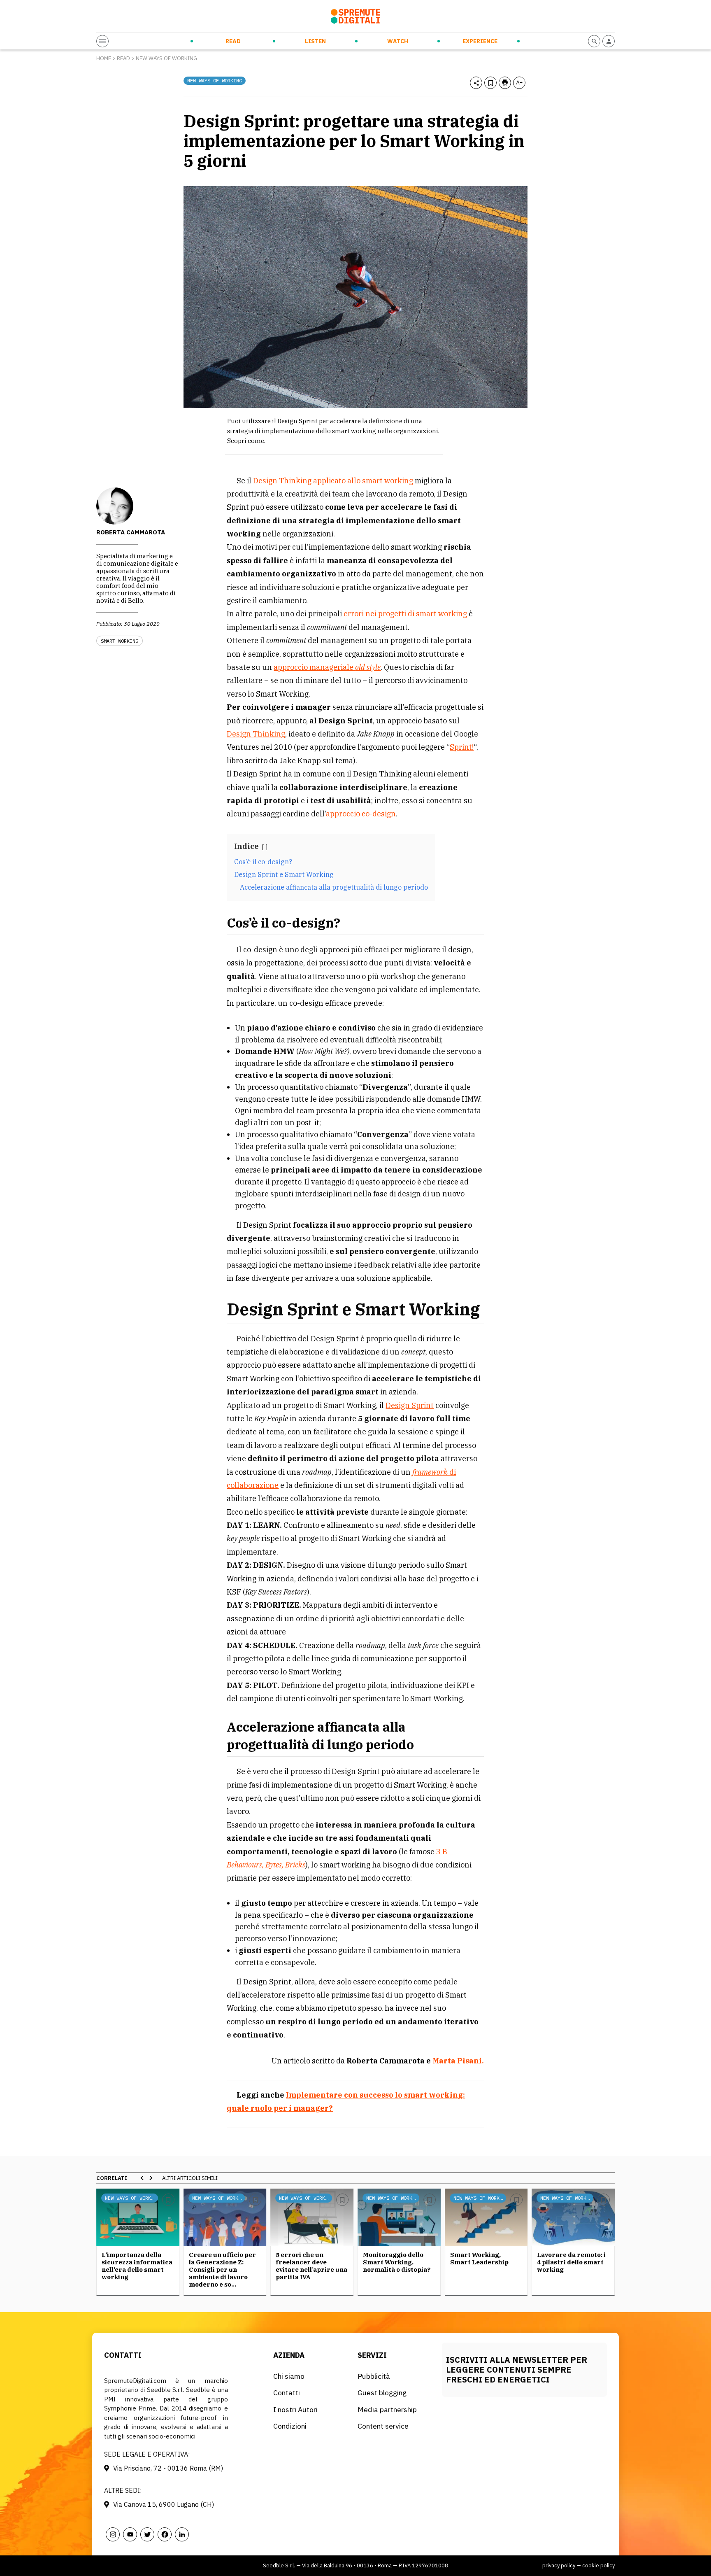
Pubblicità (374, 2376)
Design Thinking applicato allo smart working (333, 481)
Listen (315, 41)
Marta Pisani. (458, 2061)
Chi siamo (289, 2376)
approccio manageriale (327, 667)
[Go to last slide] (142, 2178)
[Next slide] (151, 2178)
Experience (480, 41)
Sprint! (462, 747)
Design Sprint (410, 1405)
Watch (398, 41)
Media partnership (387, 2409)
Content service (383, 2426)
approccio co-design (361, 814)
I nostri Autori (295, 2409)
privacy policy (559, 2566)
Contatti (287, 2393)
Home (104, 58)
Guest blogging (382, 2393)
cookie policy (598, 2566)
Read (233, 41)
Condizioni (290, 2426)
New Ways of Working (166, 58)
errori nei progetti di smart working (405, 614)
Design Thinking (256, 734)
